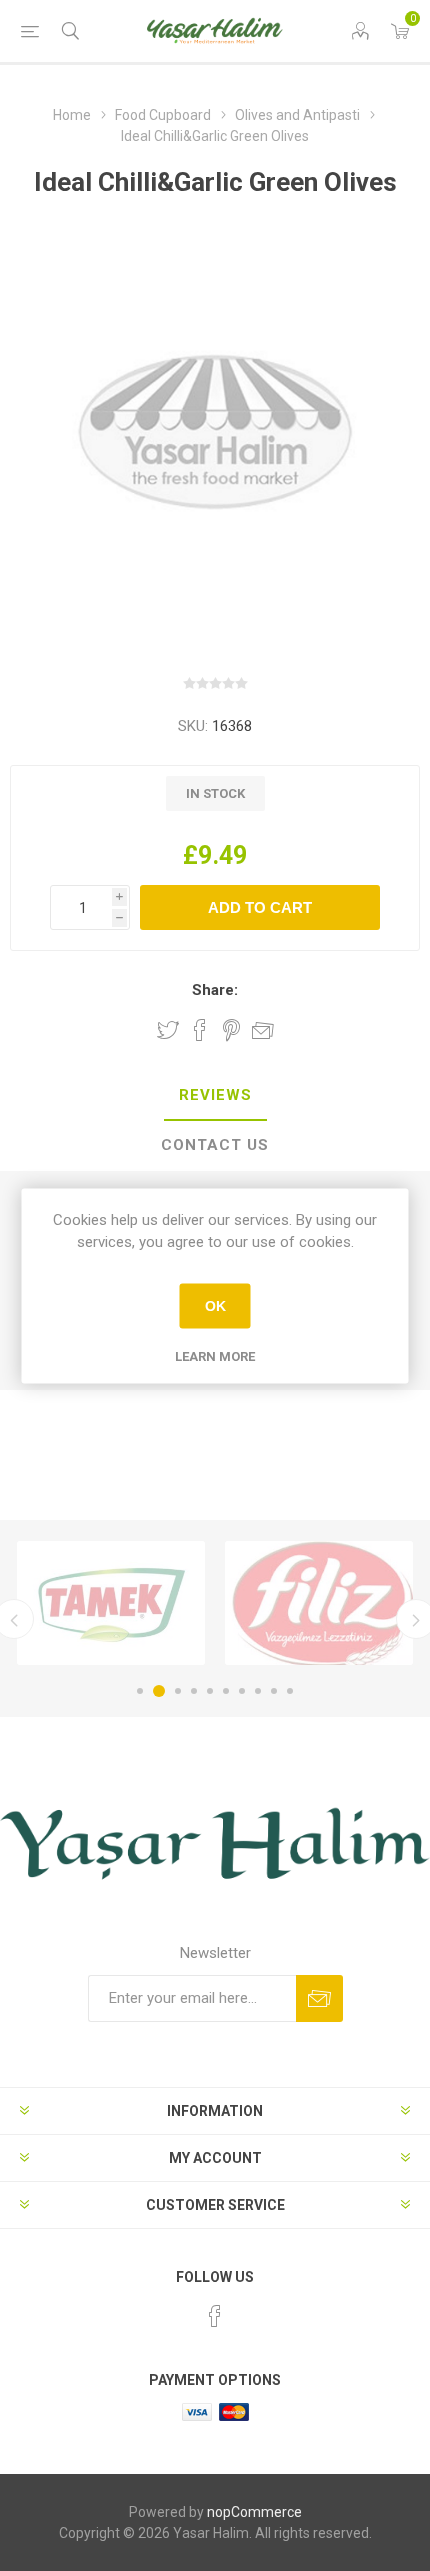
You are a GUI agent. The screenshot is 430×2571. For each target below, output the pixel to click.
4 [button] (194, 1691)
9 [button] (274, 1691)
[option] (111, 1603)
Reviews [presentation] (215, 1095)
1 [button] (140, 1691)
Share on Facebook (200, 1030)
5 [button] (210, 1691)
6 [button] (226, 1691)
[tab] (215, 1096)
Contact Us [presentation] (215, 1145)
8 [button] (258, 1691)
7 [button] (242, 1691)
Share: (215, 990)
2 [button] (159, 1691)
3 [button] (178, 1691)
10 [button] (290, 1691)
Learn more (215, 1355)
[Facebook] (215, 2316)
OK (215, 1306)
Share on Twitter (168, 1030)
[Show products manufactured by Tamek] (111, 1603)
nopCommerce (254, 2512)
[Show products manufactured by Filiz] (319, 1603)
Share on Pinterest (231, 1030)
